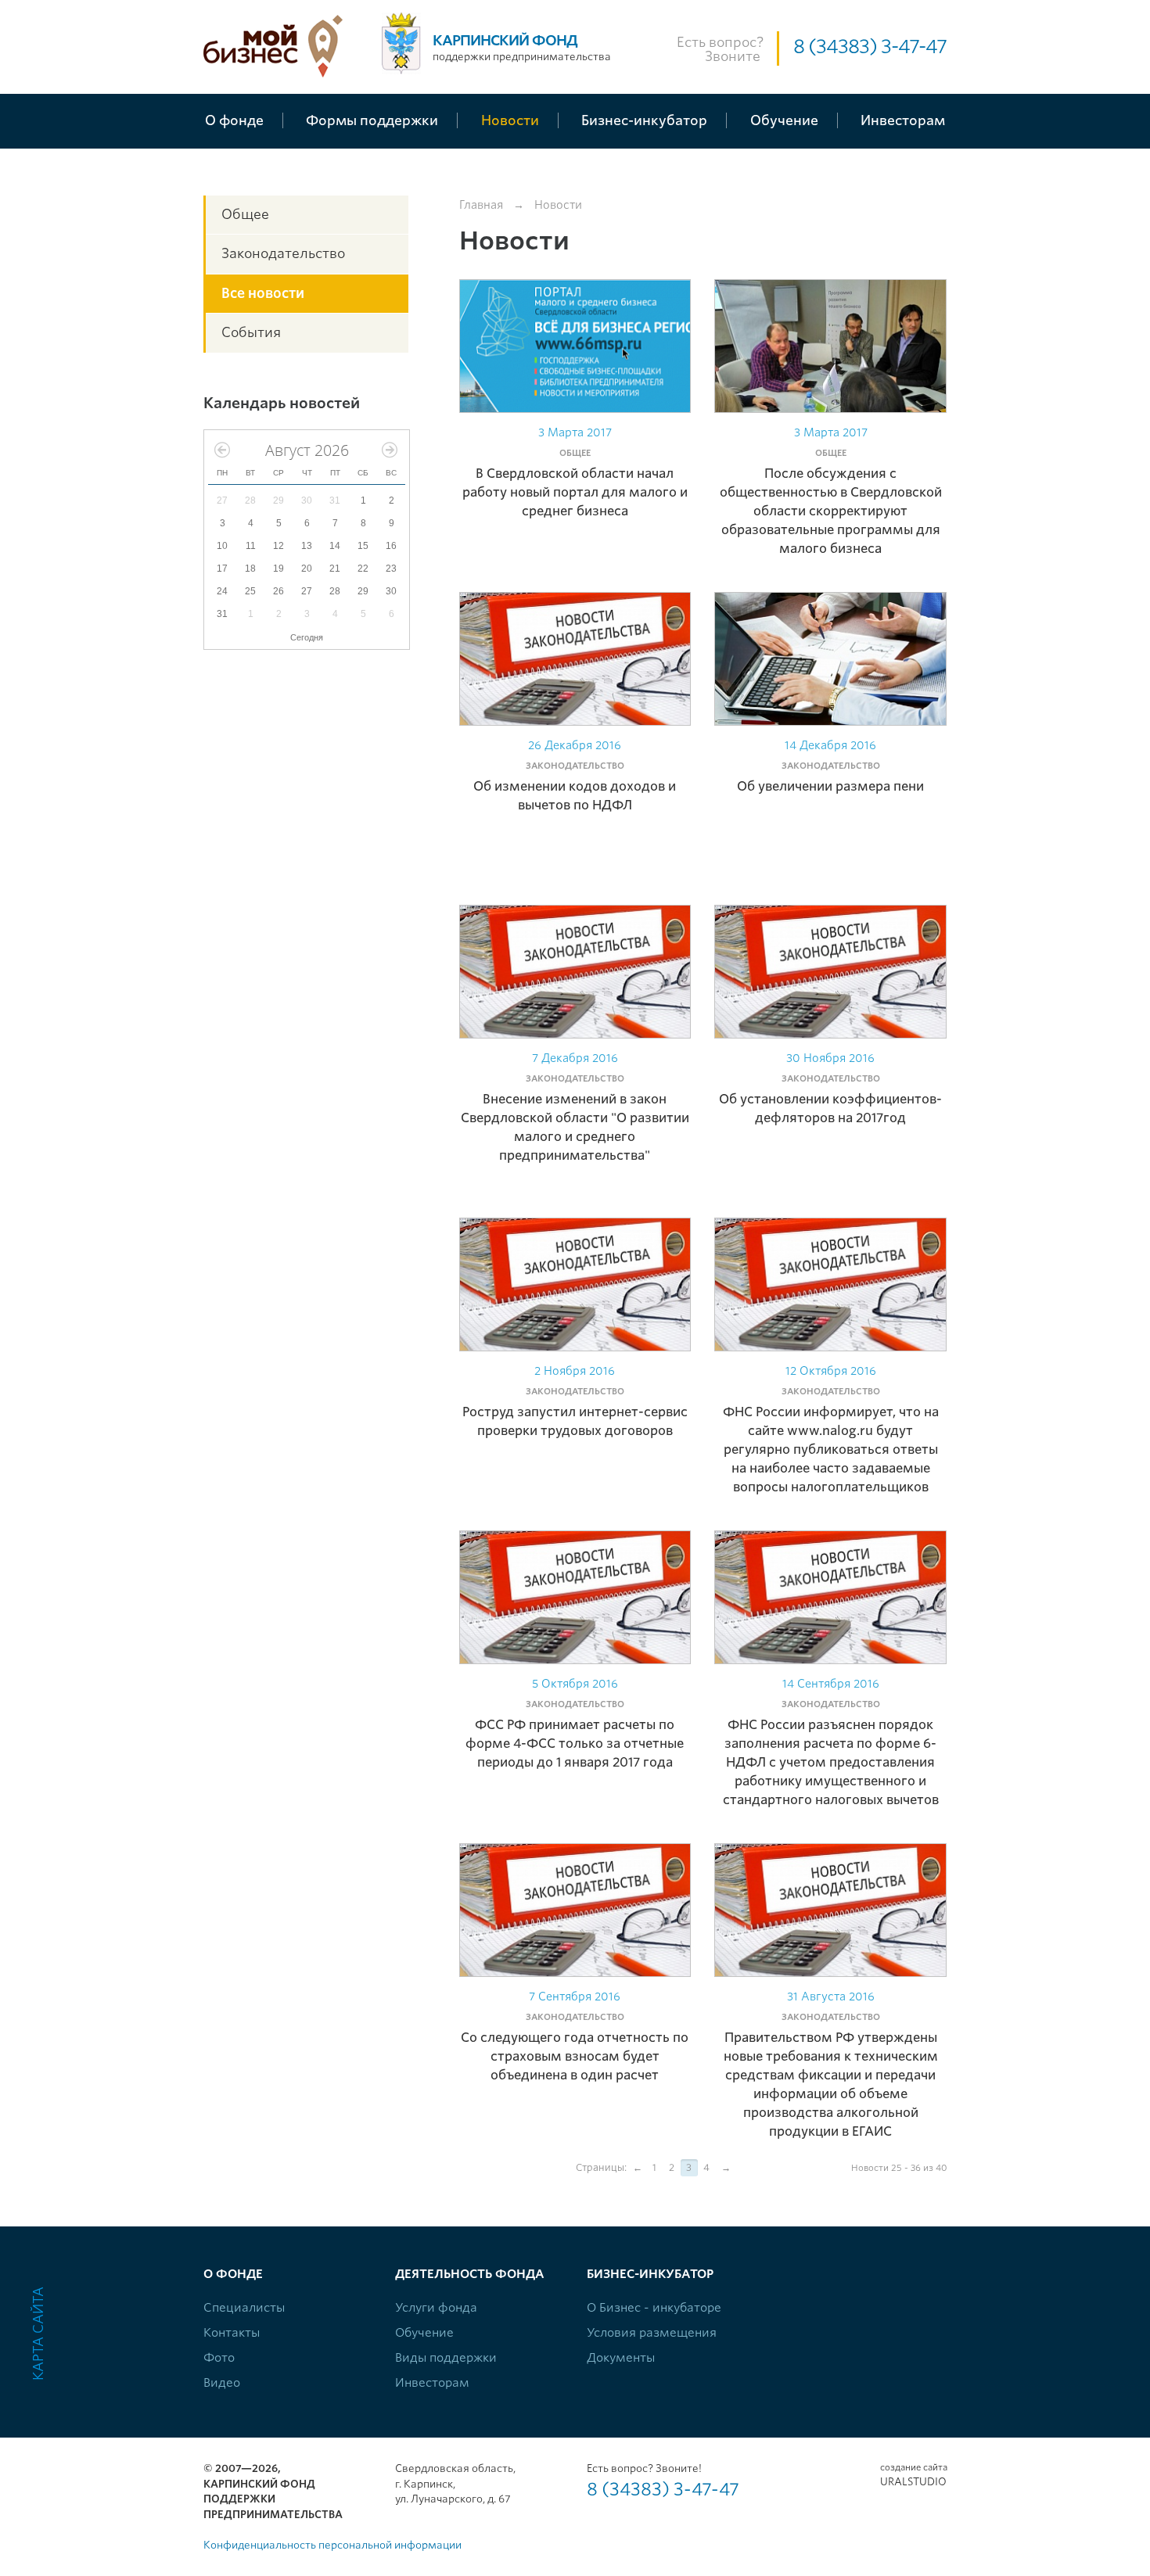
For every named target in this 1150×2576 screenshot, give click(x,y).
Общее (245, 214)
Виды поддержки (446, 2358)
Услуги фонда (436, 2308)
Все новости (263, 293)
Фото (219, 2358)
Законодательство (283, 253)
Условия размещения (652, 2333)
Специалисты (244, 2308)
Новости (558, 205)
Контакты (232, 2333)
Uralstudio (913, 2475)
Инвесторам (432, 2383)
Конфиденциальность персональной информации (332, 2545)
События (251, 332)
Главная (481, 205)
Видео (222, 2383)
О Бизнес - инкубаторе (654, 2308)
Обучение (424, 2333)
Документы (621, 2358)
